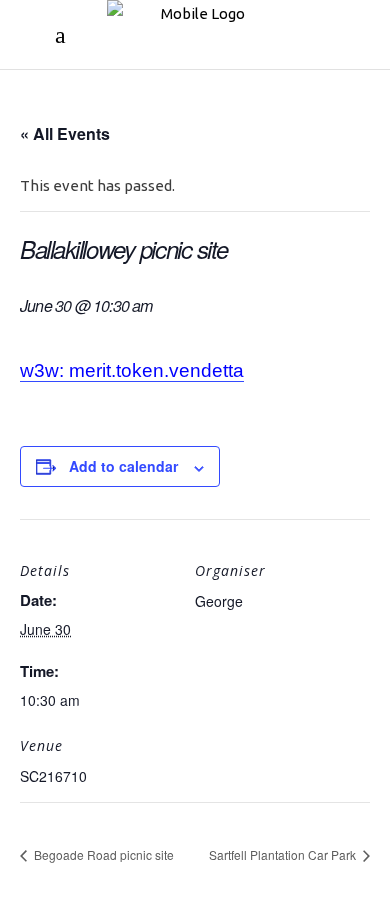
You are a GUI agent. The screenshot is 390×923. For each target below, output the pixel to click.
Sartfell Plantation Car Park (284, 854)
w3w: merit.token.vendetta (132, 370)
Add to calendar (123, 466)
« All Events (65, 133)
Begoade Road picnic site (102, 854)
